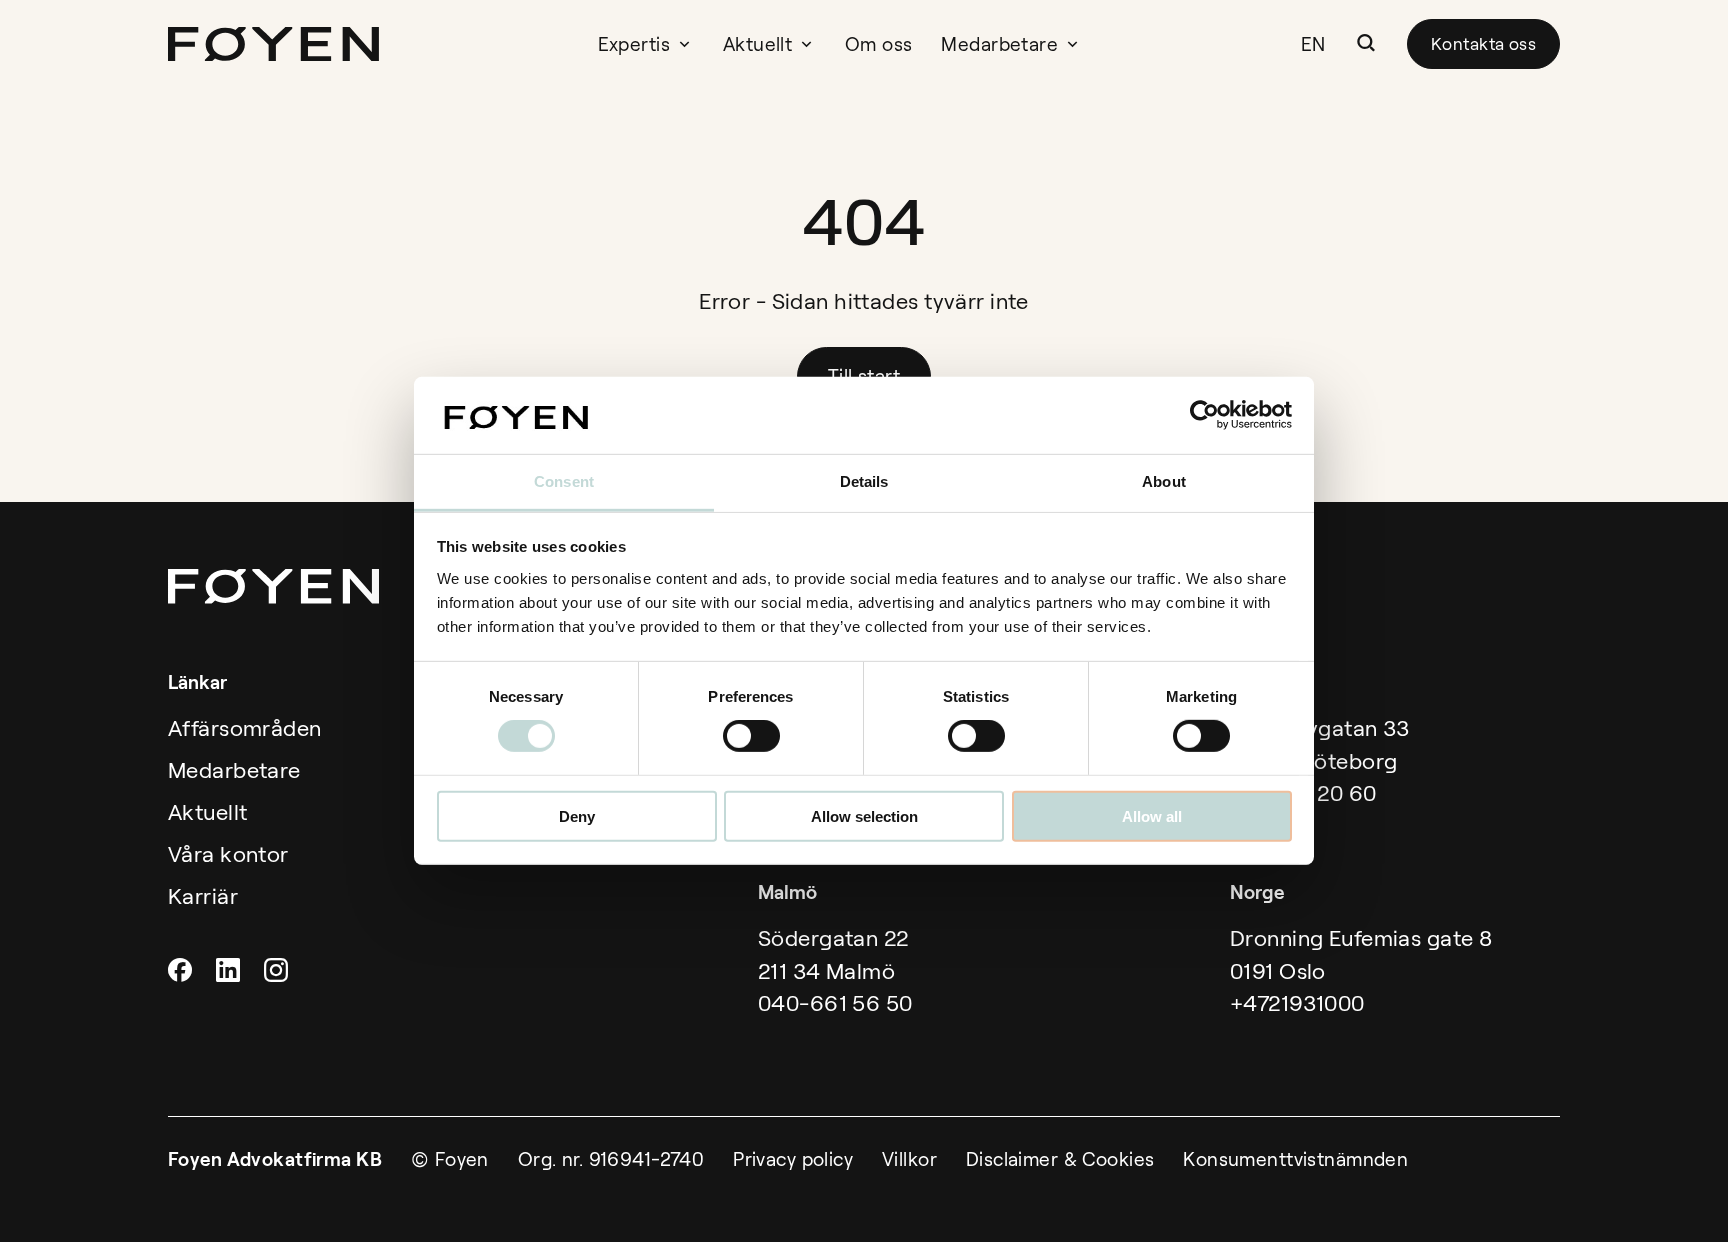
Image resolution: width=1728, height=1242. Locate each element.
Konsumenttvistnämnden (1295, 1159)
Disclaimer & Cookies (1060, 1159)
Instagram (278, 970)
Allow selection (864, 815)
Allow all (1152, 815)
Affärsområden (245, 728)
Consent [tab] (564, 481)
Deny (577, 815)
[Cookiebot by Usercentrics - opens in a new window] (1204, 415)
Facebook (182, 970)
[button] (1366, 42)
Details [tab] (864, 481)
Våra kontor (228, 854)
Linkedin (230, 970)
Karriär (203, 896)
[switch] (751, 736)
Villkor (909, 1159)
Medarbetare (999, 44)
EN (1313, 44)
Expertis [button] (634, 44)
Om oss (879, 44)
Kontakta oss (1483, 44)
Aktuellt (757, 44)
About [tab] (1164, 481)
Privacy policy (793, 1159)
